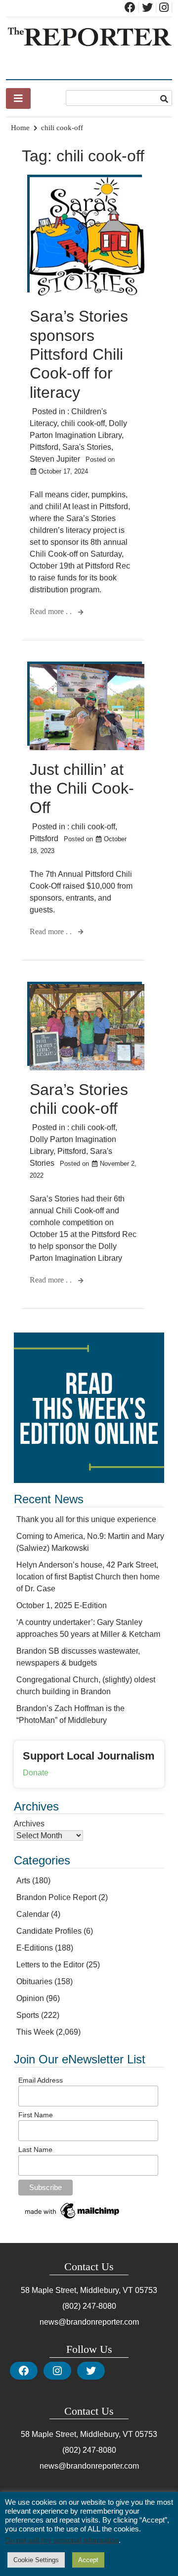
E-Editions (35, 1948)
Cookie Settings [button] (36, 2560)
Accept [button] (88, 2560)
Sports (28, 2015)
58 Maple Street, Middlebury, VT (77, 2290)
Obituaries (34, 1981)
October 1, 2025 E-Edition (62, 1605)
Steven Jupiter (55, 459)
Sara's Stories (87, 447)
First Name (36, 2115)
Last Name (35, 2149)
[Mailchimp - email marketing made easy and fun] (73, 2219)
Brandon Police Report (56, 1897)
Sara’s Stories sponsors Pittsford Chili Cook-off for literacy (79, 354)
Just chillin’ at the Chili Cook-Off (82, 788)
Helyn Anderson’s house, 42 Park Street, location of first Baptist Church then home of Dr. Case (88, 1577)
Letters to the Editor (50, 1965)
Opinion (30, 1998)
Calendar (33, 1914)
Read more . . (52, 611)
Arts (23, 1881)
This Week (35, 2032)
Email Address (41, 2080)
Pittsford (44, 447)
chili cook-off (83, 423)
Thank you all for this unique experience (86, 1519)
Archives (29, 1824)
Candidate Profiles (49, 1931)
